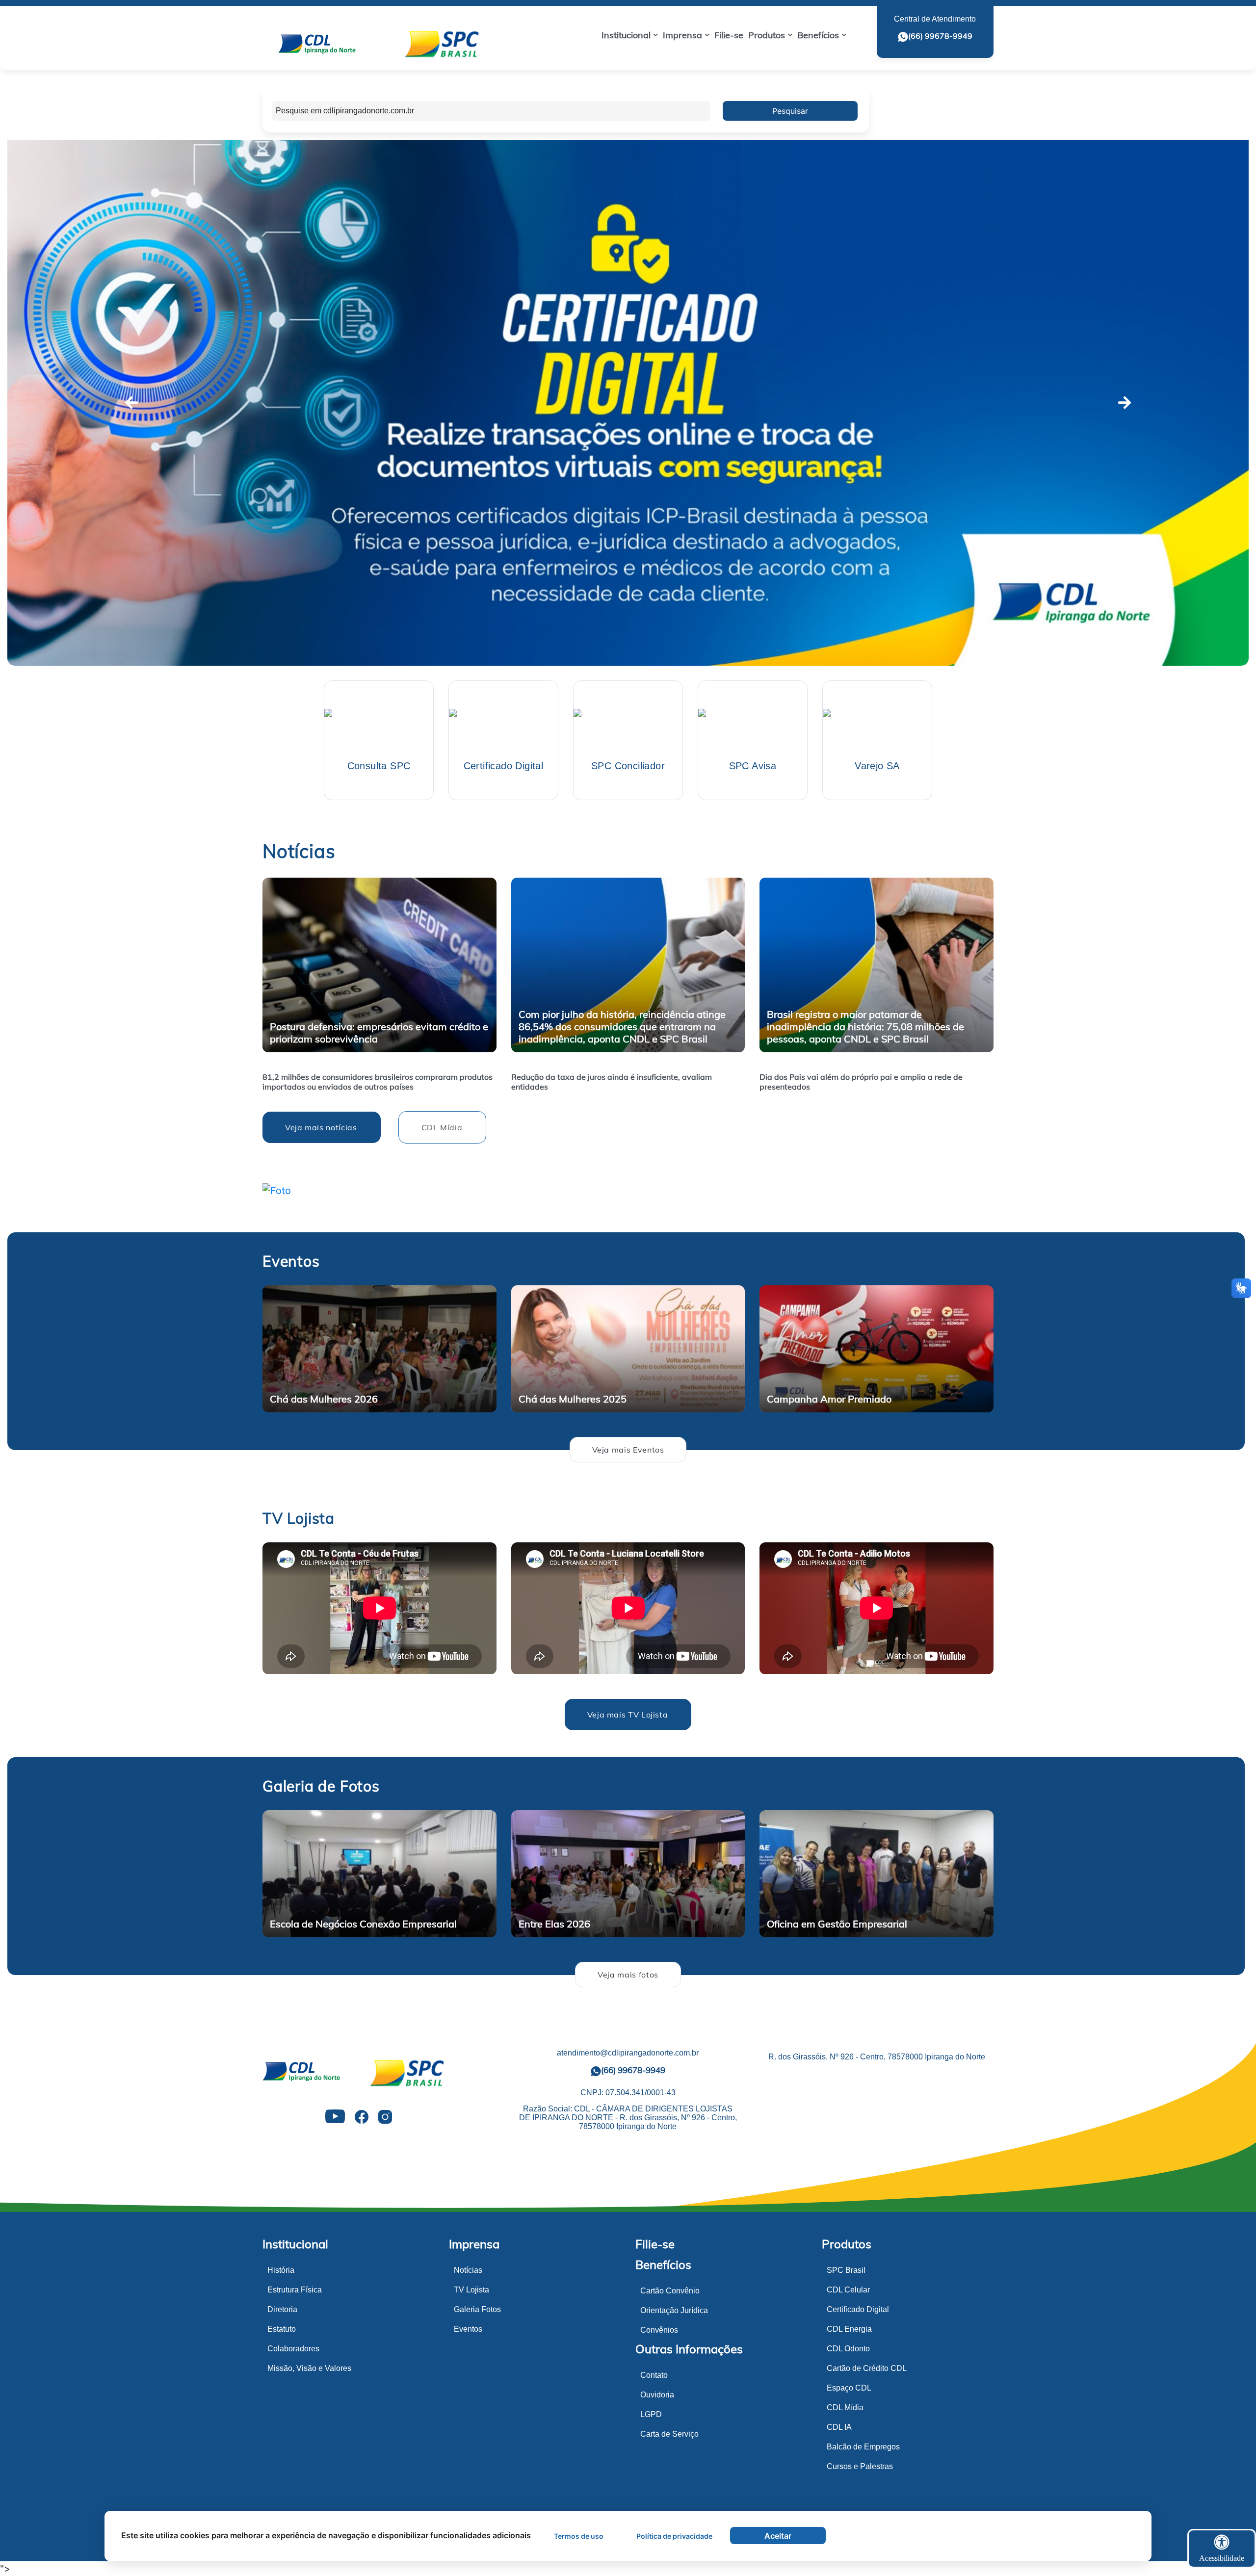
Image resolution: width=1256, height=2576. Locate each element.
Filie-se (655, 2244)
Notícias (468, 2270)
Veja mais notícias (321, 1127)
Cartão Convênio (670, 2291)
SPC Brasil (846, 2270)
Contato (654, 2375)
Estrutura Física (295, 2290)
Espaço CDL (849, 2388)
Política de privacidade (674, 2536)
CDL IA (839, 2427)
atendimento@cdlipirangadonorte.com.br (628, 2053)
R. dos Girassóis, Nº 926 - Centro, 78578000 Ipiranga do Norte (877, 2057)
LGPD (651, 2414)
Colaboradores (293, 2349)
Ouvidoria (657, 2395)
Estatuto (282, 2329)
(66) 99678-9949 (940, 36)
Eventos (468, 2329)
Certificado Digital (858, 2309)
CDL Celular (848, 2290)
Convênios (659, 2330)
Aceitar (778, 2536)
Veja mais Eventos (628, 1450)
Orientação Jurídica (674, 2310)
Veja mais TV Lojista (628, 1715)
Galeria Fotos (477, 2309)
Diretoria (282, 2309)
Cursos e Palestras (860, 2466)
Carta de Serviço (669, 2434)
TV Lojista (471, 2290)
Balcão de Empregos (863, 2447)
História (281, 2270)
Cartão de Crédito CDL (867, 2368)
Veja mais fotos (628, 1975)
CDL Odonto (848, 2349)
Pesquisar (790, 111)
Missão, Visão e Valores (309, 2368)
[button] (630, 35)
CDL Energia (849, 2329)
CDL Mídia (442, 1127)
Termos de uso (579, 2536)
